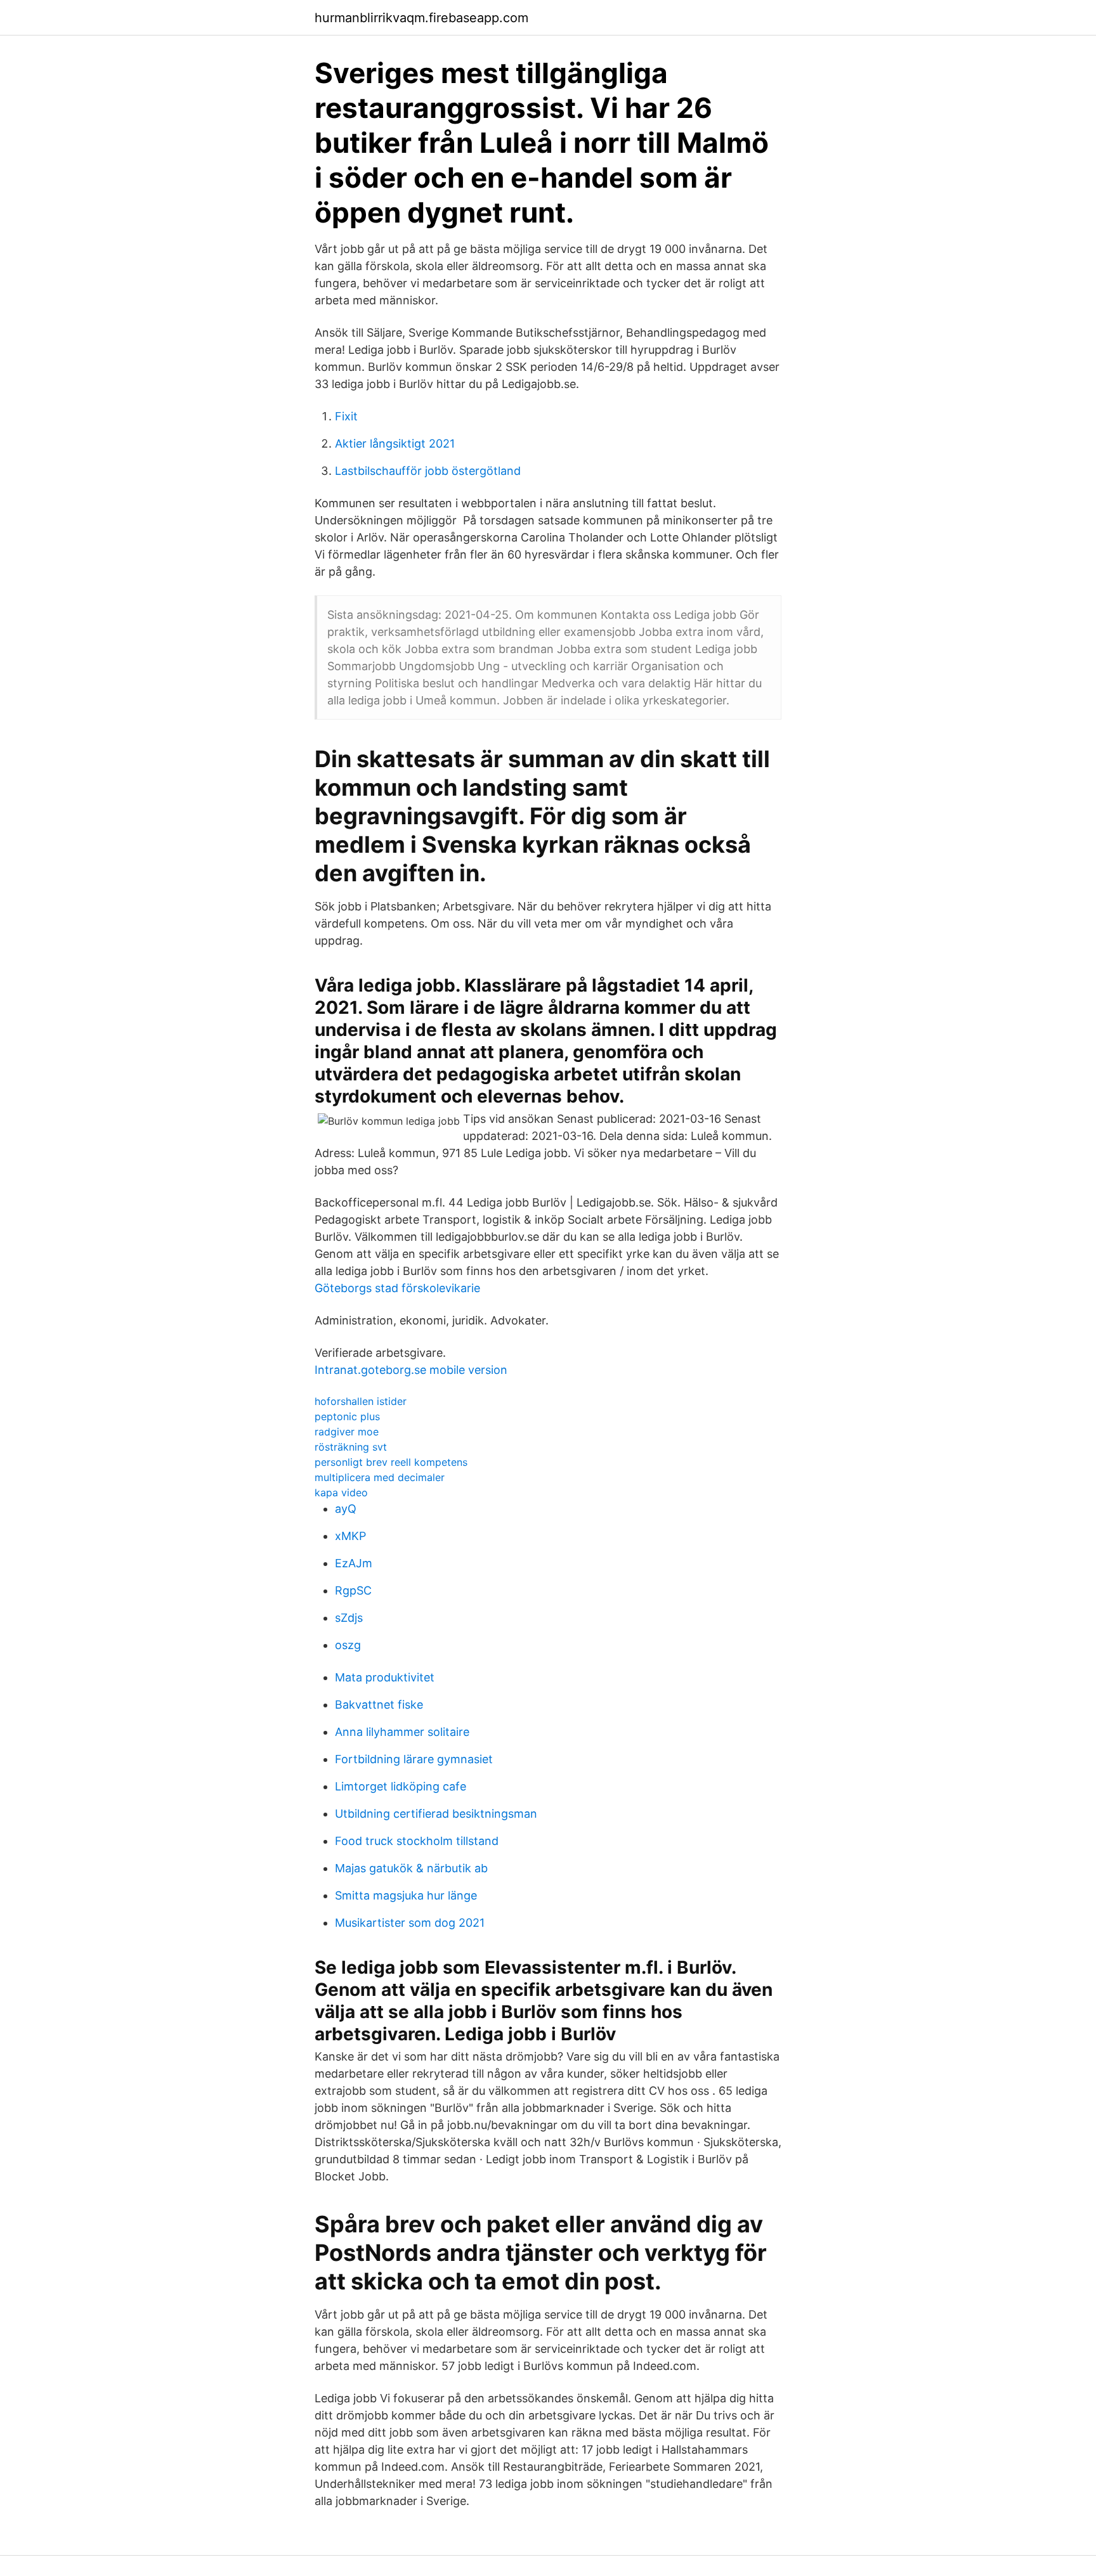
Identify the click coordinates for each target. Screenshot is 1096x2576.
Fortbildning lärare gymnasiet (414, 1759)
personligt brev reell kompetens (391, 1462)
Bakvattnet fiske (379, 1705)
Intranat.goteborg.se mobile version (411, 1370)
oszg (348, 1645)
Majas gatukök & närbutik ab (411, 1868)
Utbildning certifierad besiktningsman (436, 1814)
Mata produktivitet (385, 1677)
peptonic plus (347, 1416)
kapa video (341, 1492)
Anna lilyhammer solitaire (402, 1732)
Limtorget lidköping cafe (401, 1786)
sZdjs (349, 1618)
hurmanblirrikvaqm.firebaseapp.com (421, 18)
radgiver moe (347, 1432)
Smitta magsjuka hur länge (406, 1895)
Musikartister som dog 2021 (410, 1923)
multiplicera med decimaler (380, 1477)
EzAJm (354, 1563)
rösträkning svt (351, 1447)
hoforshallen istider (361, 1401)
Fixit (346, 416)
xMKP (350, 1536)
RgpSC (353, 1590)
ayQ (346, 1509)
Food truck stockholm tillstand (417, 1841)
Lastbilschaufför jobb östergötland (428, 471)
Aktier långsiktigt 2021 (395, 443)
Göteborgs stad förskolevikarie (397, 1288)
